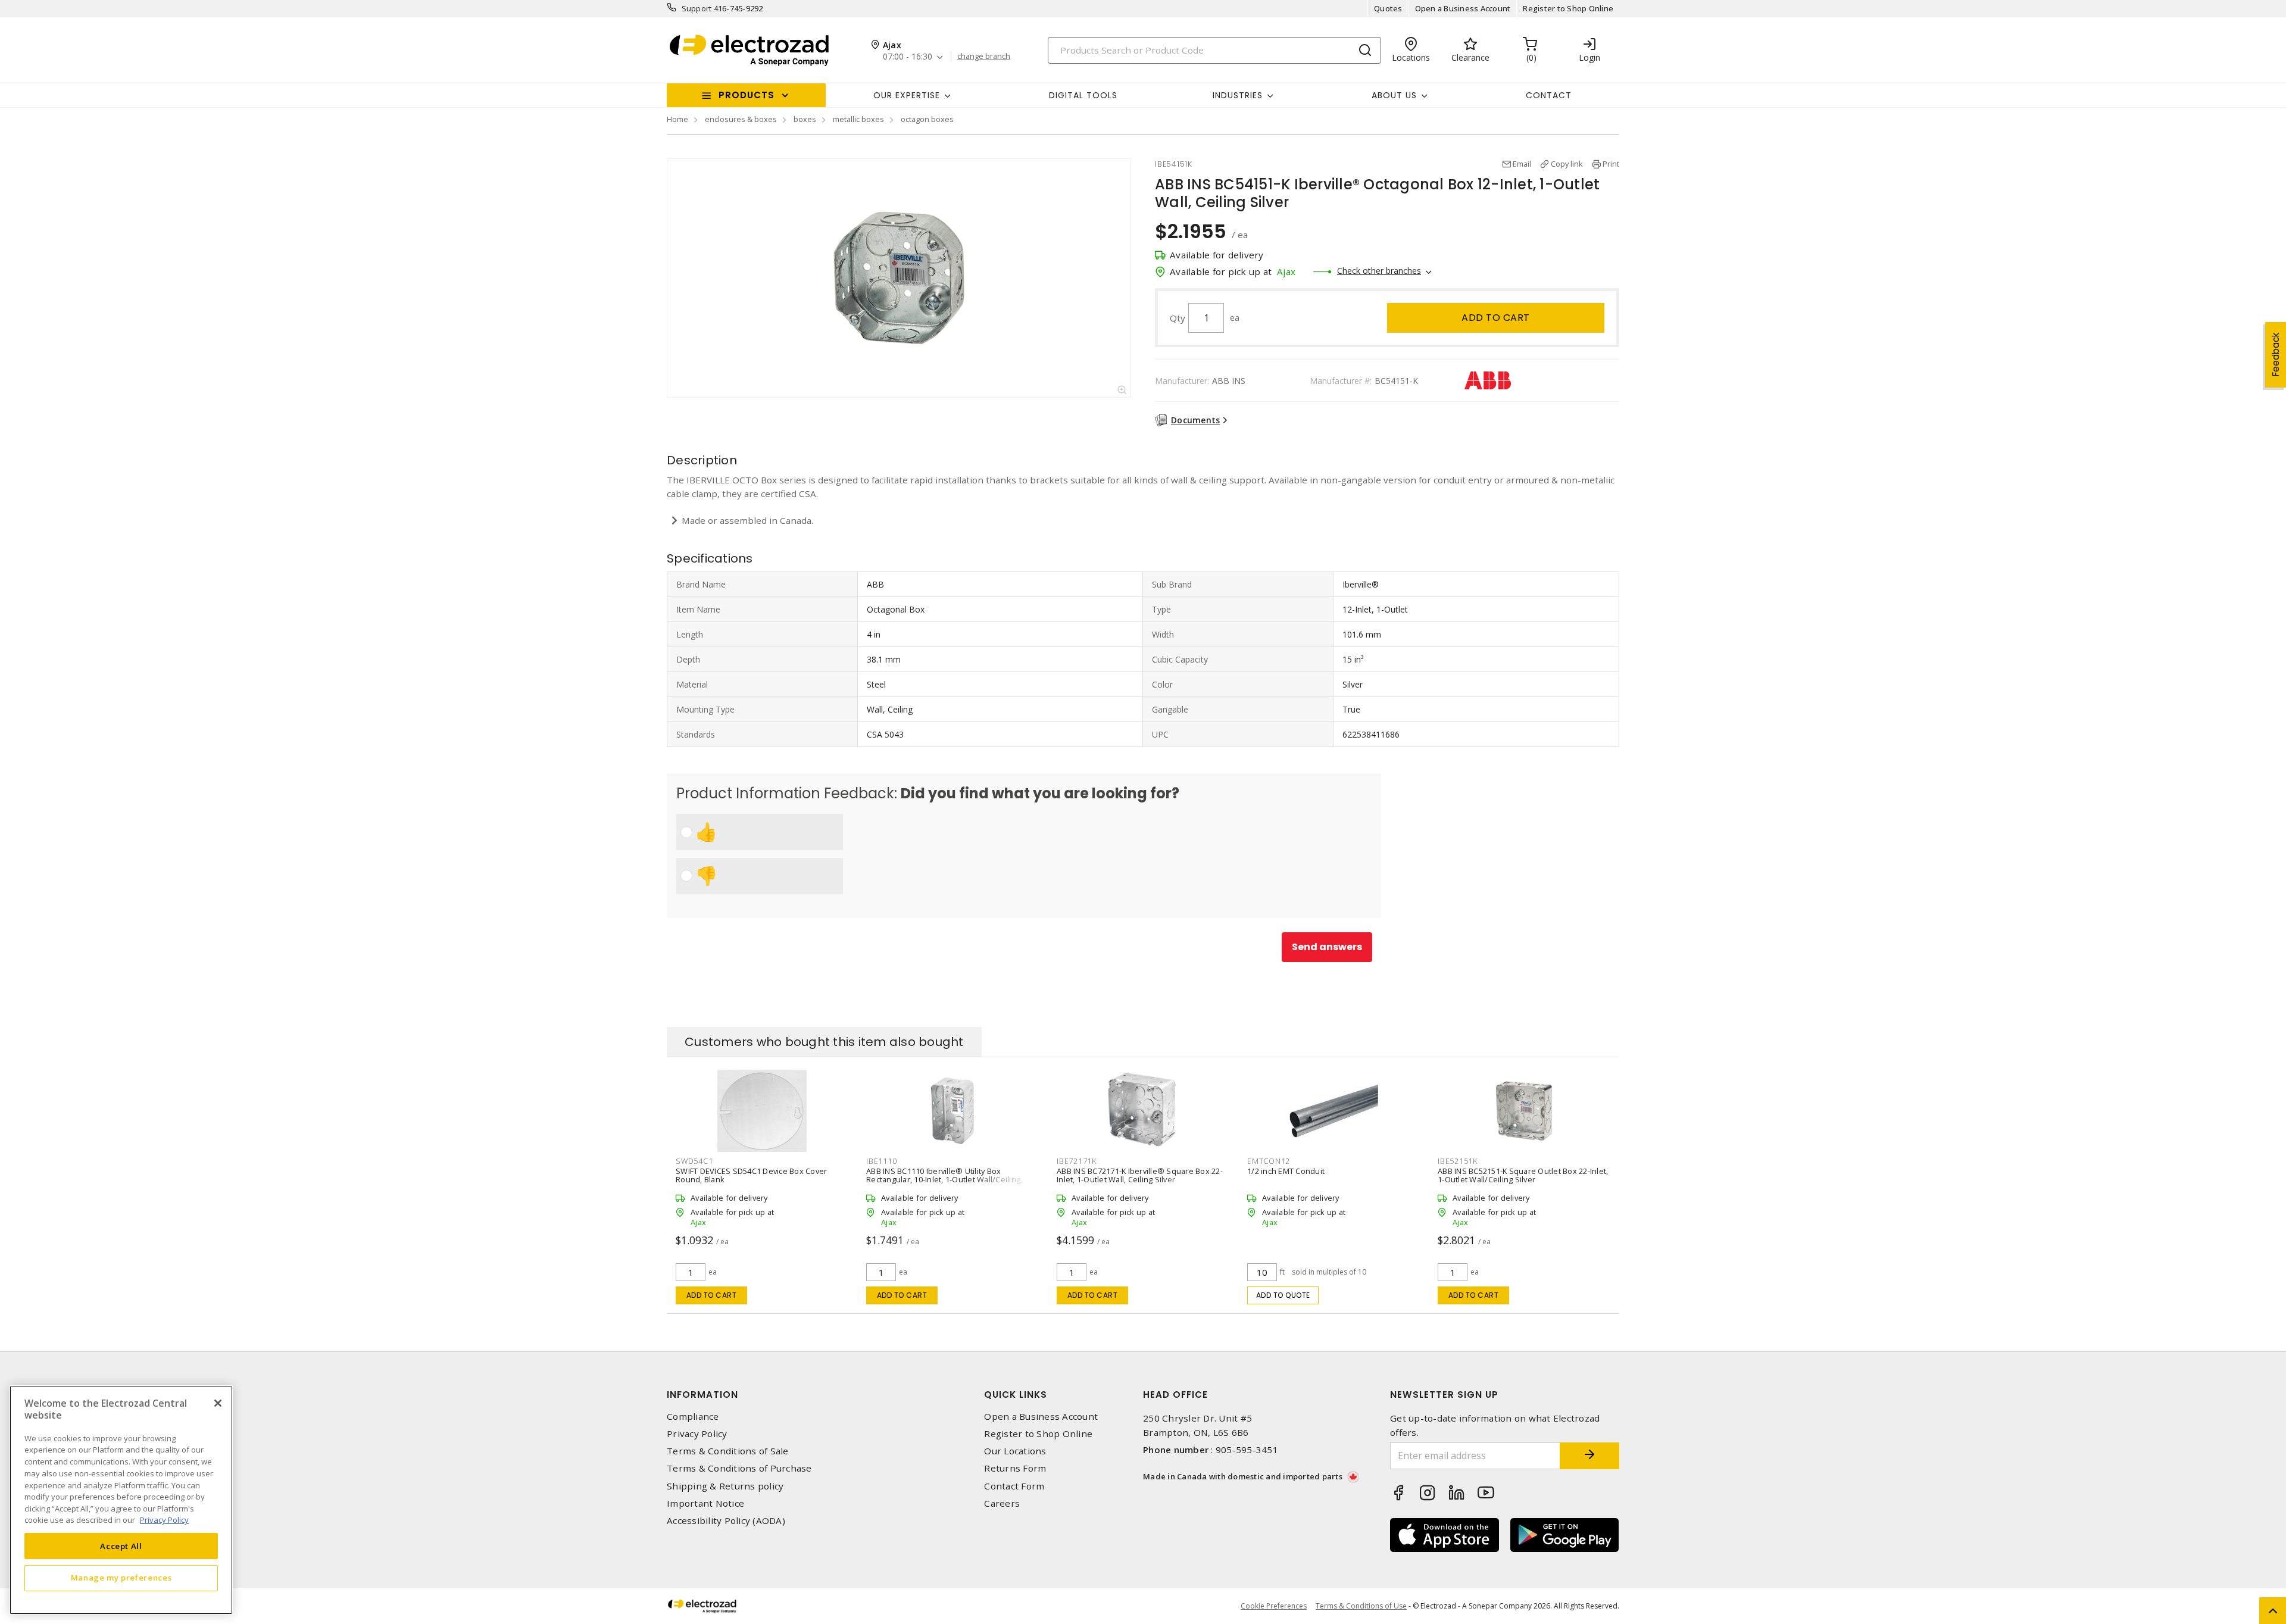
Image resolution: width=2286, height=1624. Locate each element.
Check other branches (1379, 271)
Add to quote (1283, 1295)
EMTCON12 (1269, 1161)
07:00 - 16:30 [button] (908, 57)
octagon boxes (927, 119)
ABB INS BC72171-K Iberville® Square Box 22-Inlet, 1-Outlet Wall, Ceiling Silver (1140, 1175)
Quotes (1388, 8)
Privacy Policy (697, 1434)
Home (677, 119)
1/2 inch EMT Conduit (1286, 1171)
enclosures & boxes (741, 119)
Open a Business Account (1463, 8)
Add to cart (1496, 318)
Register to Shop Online (1568, 8)
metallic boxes (858, 119)
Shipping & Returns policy (725, 1486)
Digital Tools (1083, 95)
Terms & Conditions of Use (1361, 1606)
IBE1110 (881, 1161)
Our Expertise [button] (907, 95)
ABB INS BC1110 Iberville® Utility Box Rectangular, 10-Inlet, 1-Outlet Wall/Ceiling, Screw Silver (944, 1179)
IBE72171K (1077, 1161)
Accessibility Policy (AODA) (726, 1521)
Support (697, 8)
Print (1611, 164)
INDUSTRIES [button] (1238, 95)
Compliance (693, 1417)
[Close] (218, 1403)
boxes (805, 119)
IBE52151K (1458, 1161)
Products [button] (747, 95)
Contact (1549, 95)
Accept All (121, 1545)
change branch (984, 57)
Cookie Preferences (1274, 1606)
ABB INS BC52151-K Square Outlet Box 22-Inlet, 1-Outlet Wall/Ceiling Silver (1523, 1175)
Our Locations (1015, 1451)
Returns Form (1015, 1468)
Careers (1002, 1503)
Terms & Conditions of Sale (728, 1451)
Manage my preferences (121, 1578)
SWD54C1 (694, 1161)
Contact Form (1014, 1486)
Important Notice (705, 1503)
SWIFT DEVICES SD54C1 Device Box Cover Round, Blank (751, 1175)
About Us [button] (1394, 95)
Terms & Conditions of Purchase (739, 1468)
